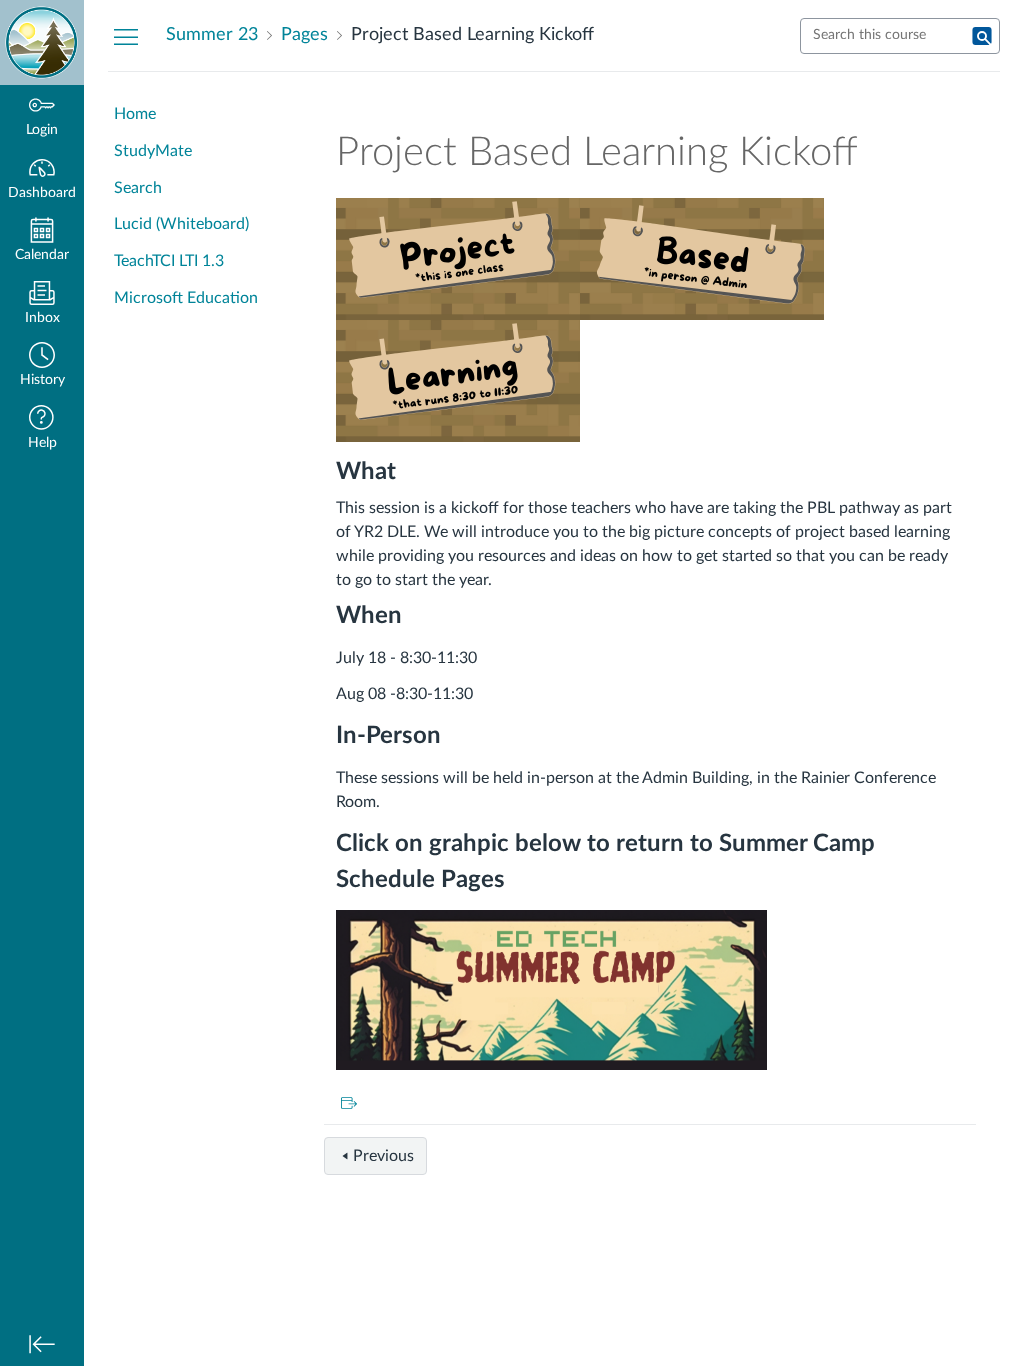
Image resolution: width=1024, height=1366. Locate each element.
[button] (42, 366)
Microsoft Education (186, 298)
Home (135, 114)
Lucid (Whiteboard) (181, 224)
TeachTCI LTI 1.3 (169, 261)
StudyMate (153, 151)
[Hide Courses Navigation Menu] (126, 36)
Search (138, 188)
